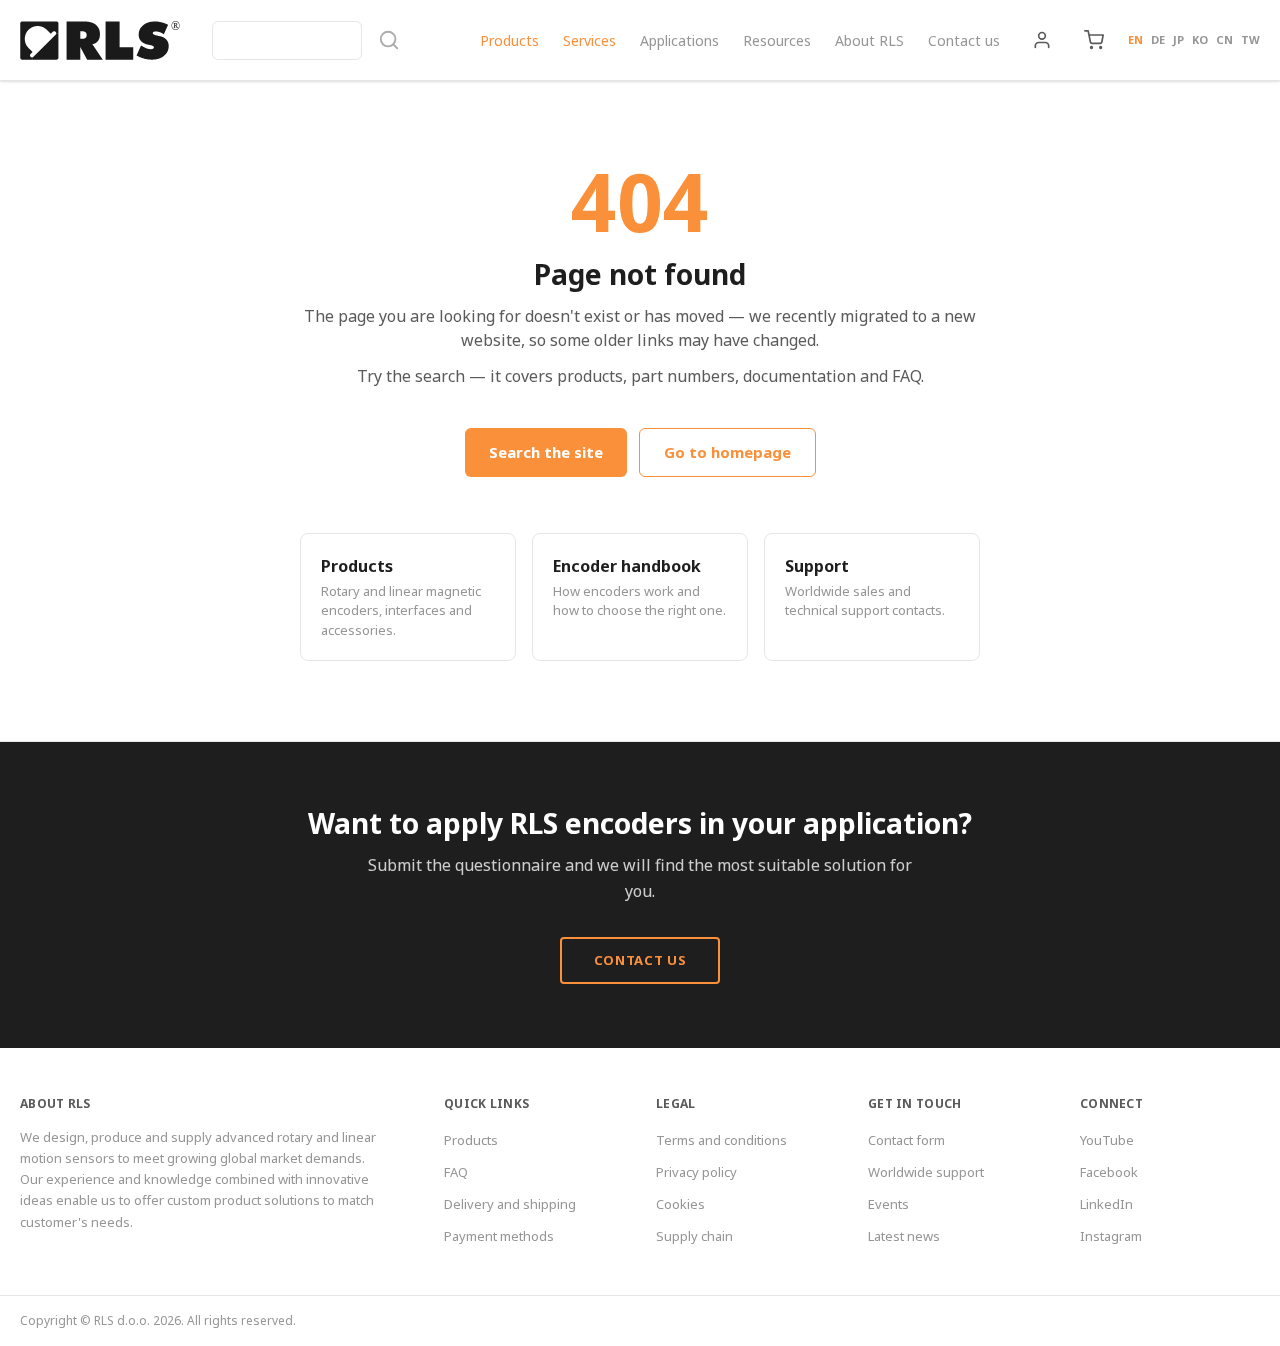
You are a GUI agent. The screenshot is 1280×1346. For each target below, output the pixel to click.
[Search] (306, 40)
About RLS (869, 40)
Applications (679, 40)
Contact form (906, 1140)
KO (1200, 39)
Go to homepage (727, 452)
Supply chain (694, 1236)
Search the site (546, 452)
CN (1224, 39)
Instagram (1111, 1236)
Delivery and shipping (510, 1204)
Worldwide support (926, 1172)
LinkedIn (1106, 1204)
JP (1178, 39)
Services (589, 40)
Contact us (964, 40)
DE (1158, 39)
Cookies (680, 1204)
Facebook (1109, 1172)
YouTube (1107, 1140)
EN (1135, 39)
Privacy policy (696, 1172)
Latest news (904, 1236)
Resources (777, 40)
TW (1250, 39)
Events (888, 1204)
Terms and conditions (721, 1140)
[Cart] (1094, 40)
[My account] (1042, 40)
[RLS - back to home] (100, 40)
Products (509, 40)
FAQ (456, 1172)
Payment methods (499, 1236)
